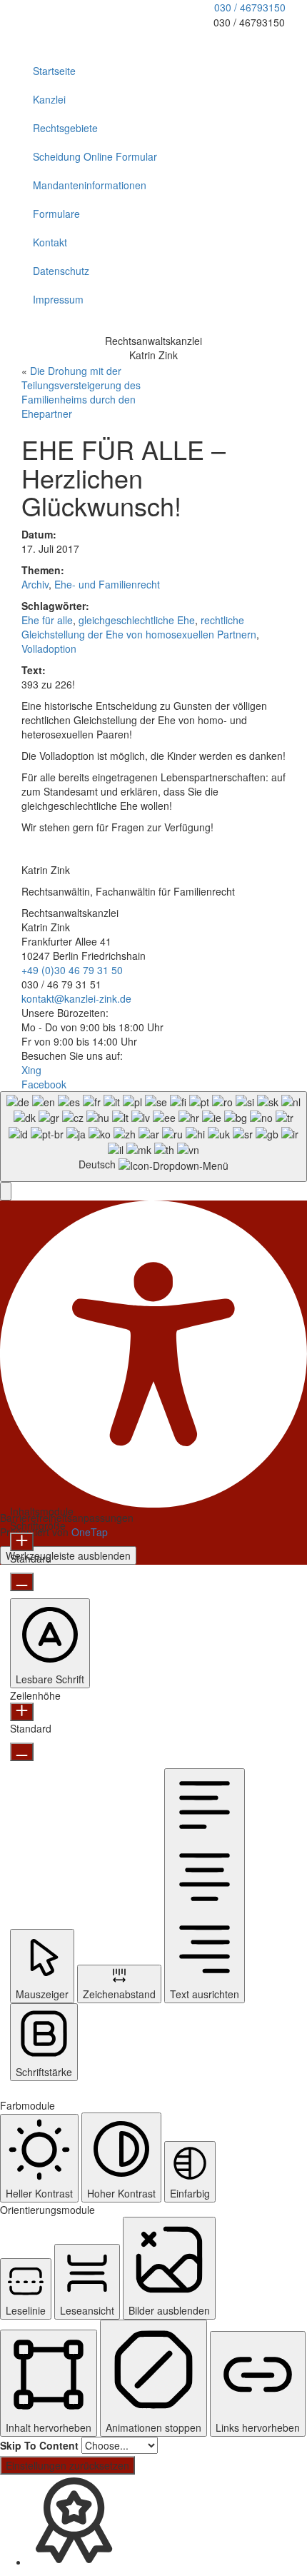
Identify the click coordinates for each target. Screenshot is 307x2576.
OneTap (90, 1532)
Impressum (58, 299)
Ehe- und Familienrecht (107, 584)
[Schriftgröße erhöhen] (22, 1542)
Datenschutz (61, 271)
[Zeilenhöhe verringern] (22, 1752)
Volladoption (49, 648)
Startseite (54, 71)
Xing (31, 1070)
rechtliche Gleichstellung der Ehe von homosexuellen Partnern (139, 627)
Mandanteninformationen (90, 185)
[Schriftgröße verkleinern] (22, 1582)
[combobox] (153, 1137)
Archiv (35, 584)
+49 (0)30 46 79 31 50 (72, 970)
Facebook (44, 1084)
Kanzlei (49, 99)
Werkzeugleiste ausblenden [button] (68, 1555)
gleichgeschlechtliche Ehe (137, 620)
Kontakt (50, 242)
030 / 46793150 (250, 7)
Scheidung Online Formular (95, 156)
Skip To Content (39, 2445)
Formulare (56, 214)
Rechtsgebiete (65, 128)
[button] (6, 1191)
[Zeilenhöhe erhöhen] (22, 1712)
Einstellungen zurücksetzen (67, 2465)
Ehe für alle (47, 620)
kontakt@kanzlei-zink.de (76, 998)
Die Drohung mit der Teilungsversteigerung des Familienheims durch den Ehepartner (81, 392)
